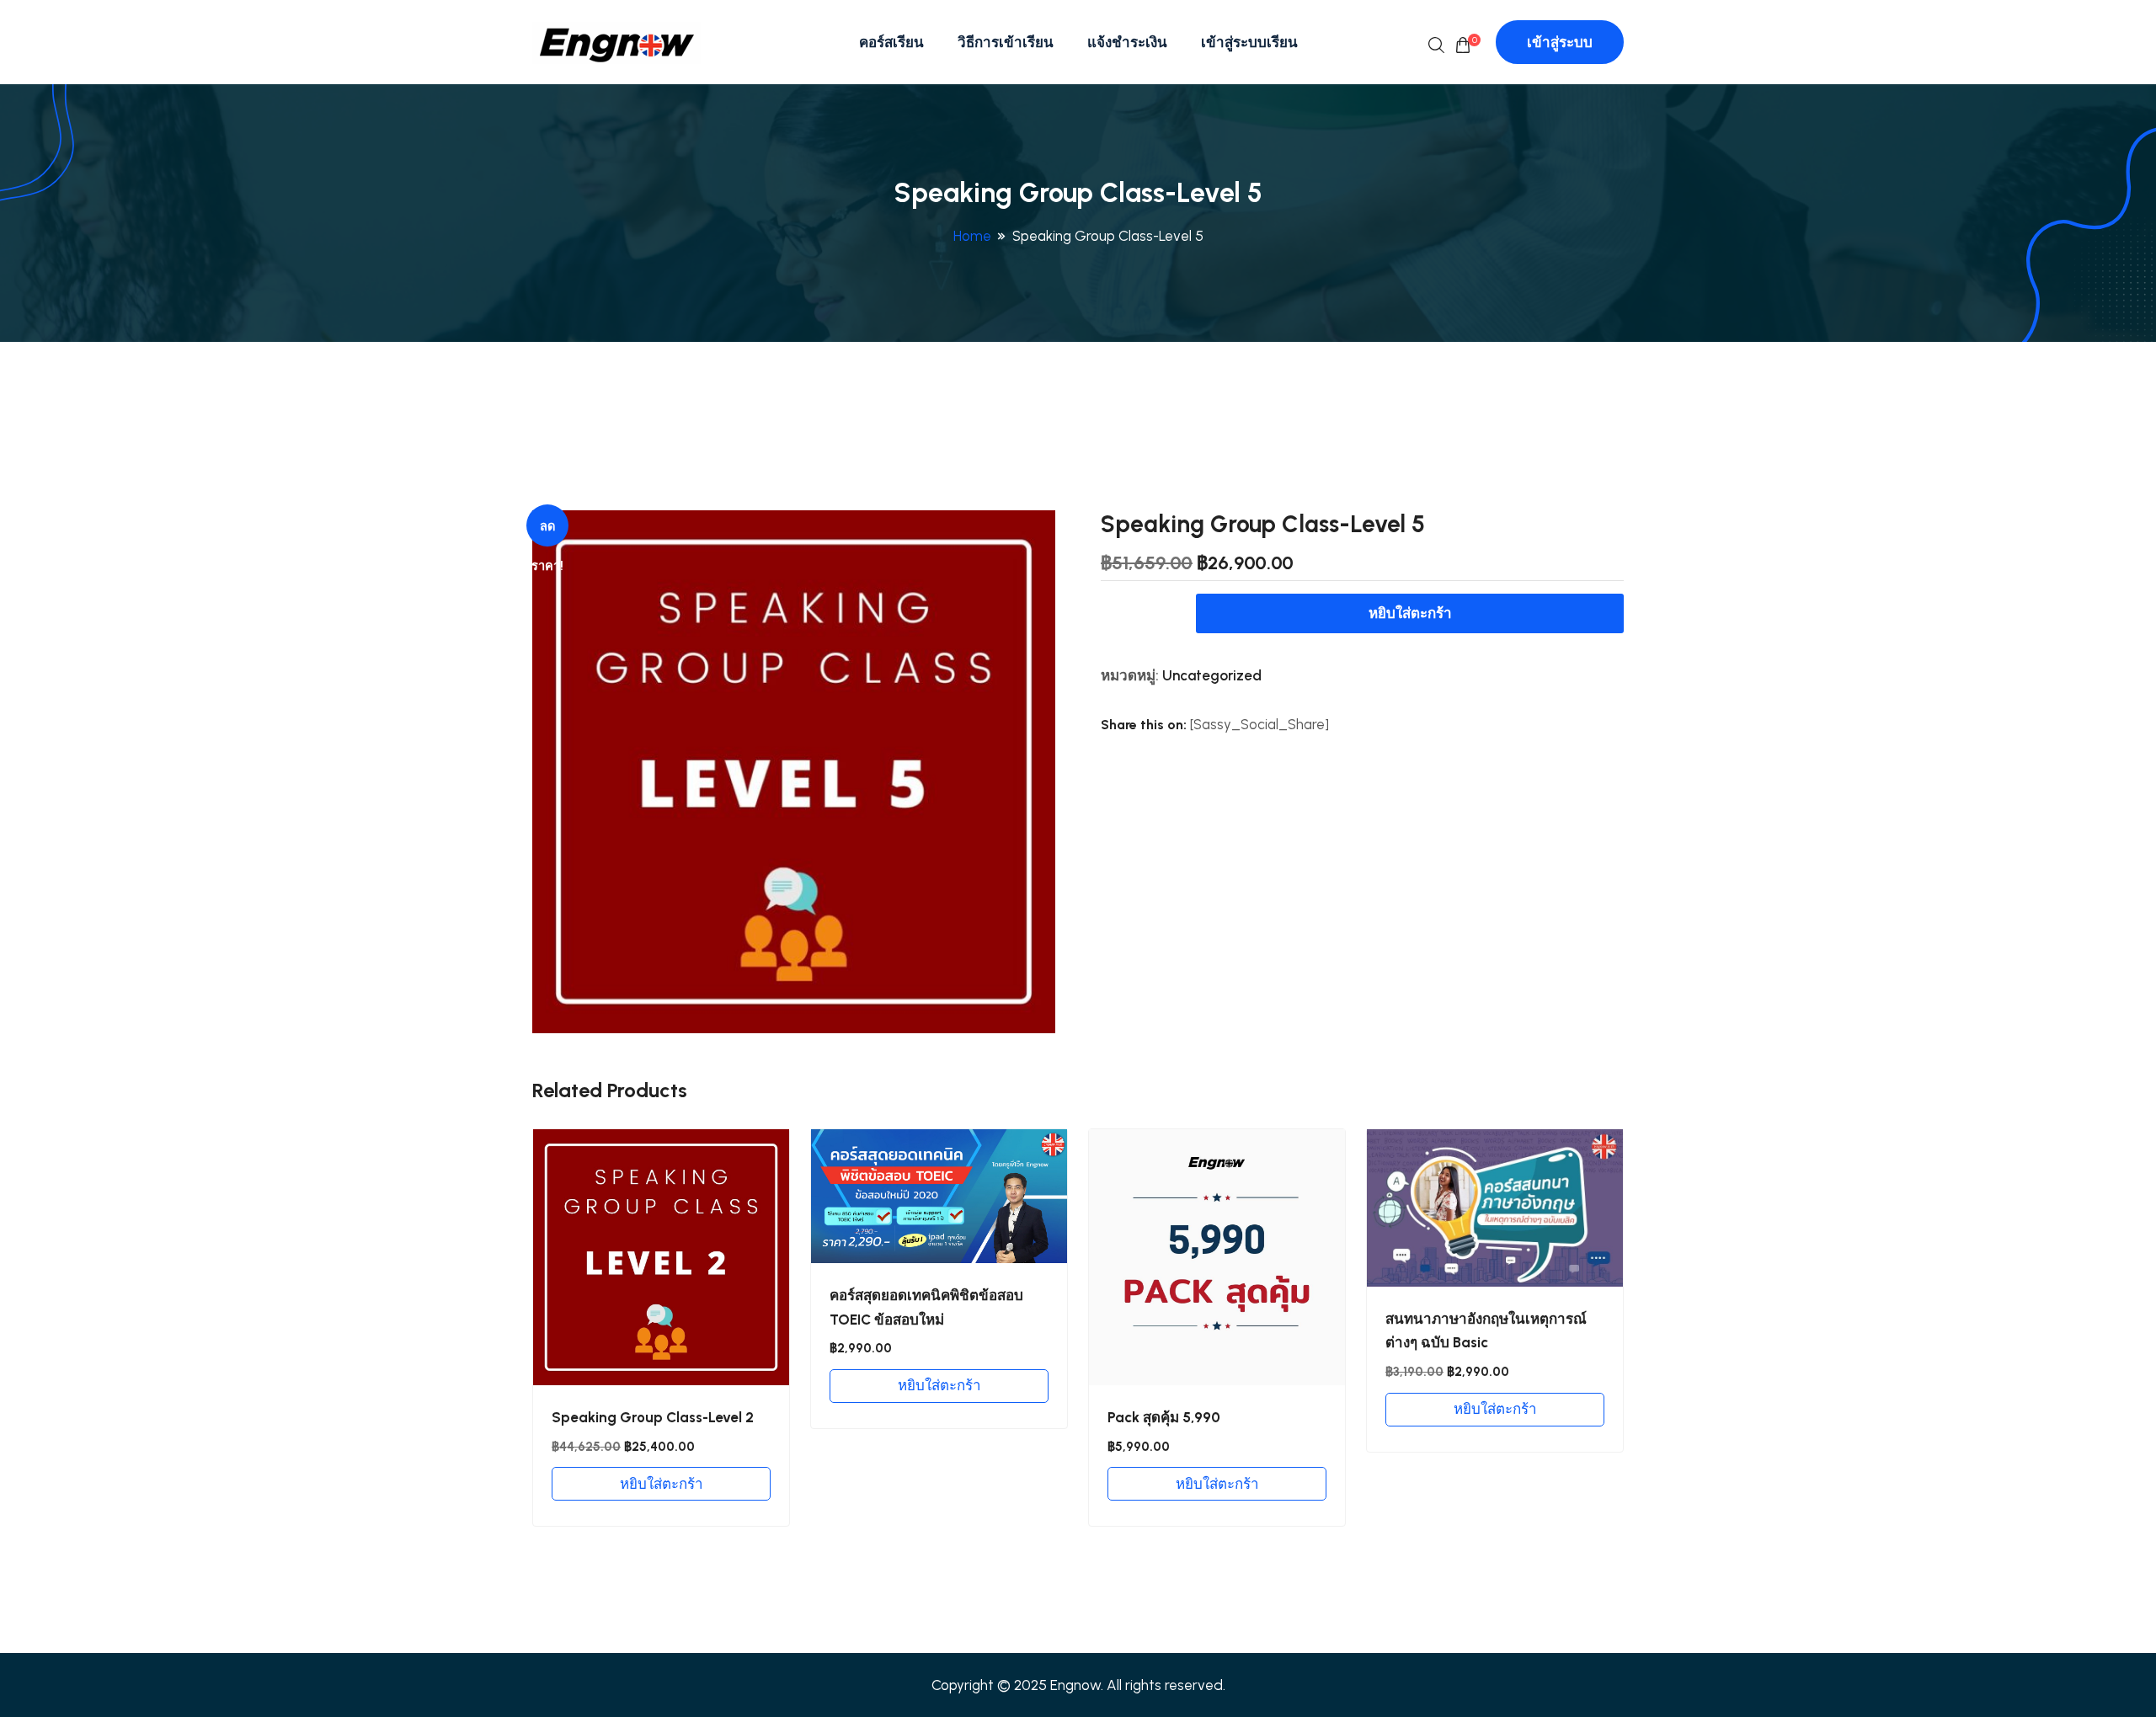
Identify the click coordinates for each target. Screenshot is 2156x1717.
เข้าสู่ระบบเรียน (1249, 42)
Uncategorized (1212, 675)
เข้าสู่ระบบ (1560, 42)
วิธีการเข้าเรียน (1006, 42)
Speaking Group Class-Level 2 (653, 1417)
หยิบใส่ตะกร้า (1410, 613)
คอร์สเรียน (891, 42)
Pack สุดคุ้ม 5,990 (1164, 1417)
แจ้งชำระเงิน (1127, 42)
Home (972, 236)
